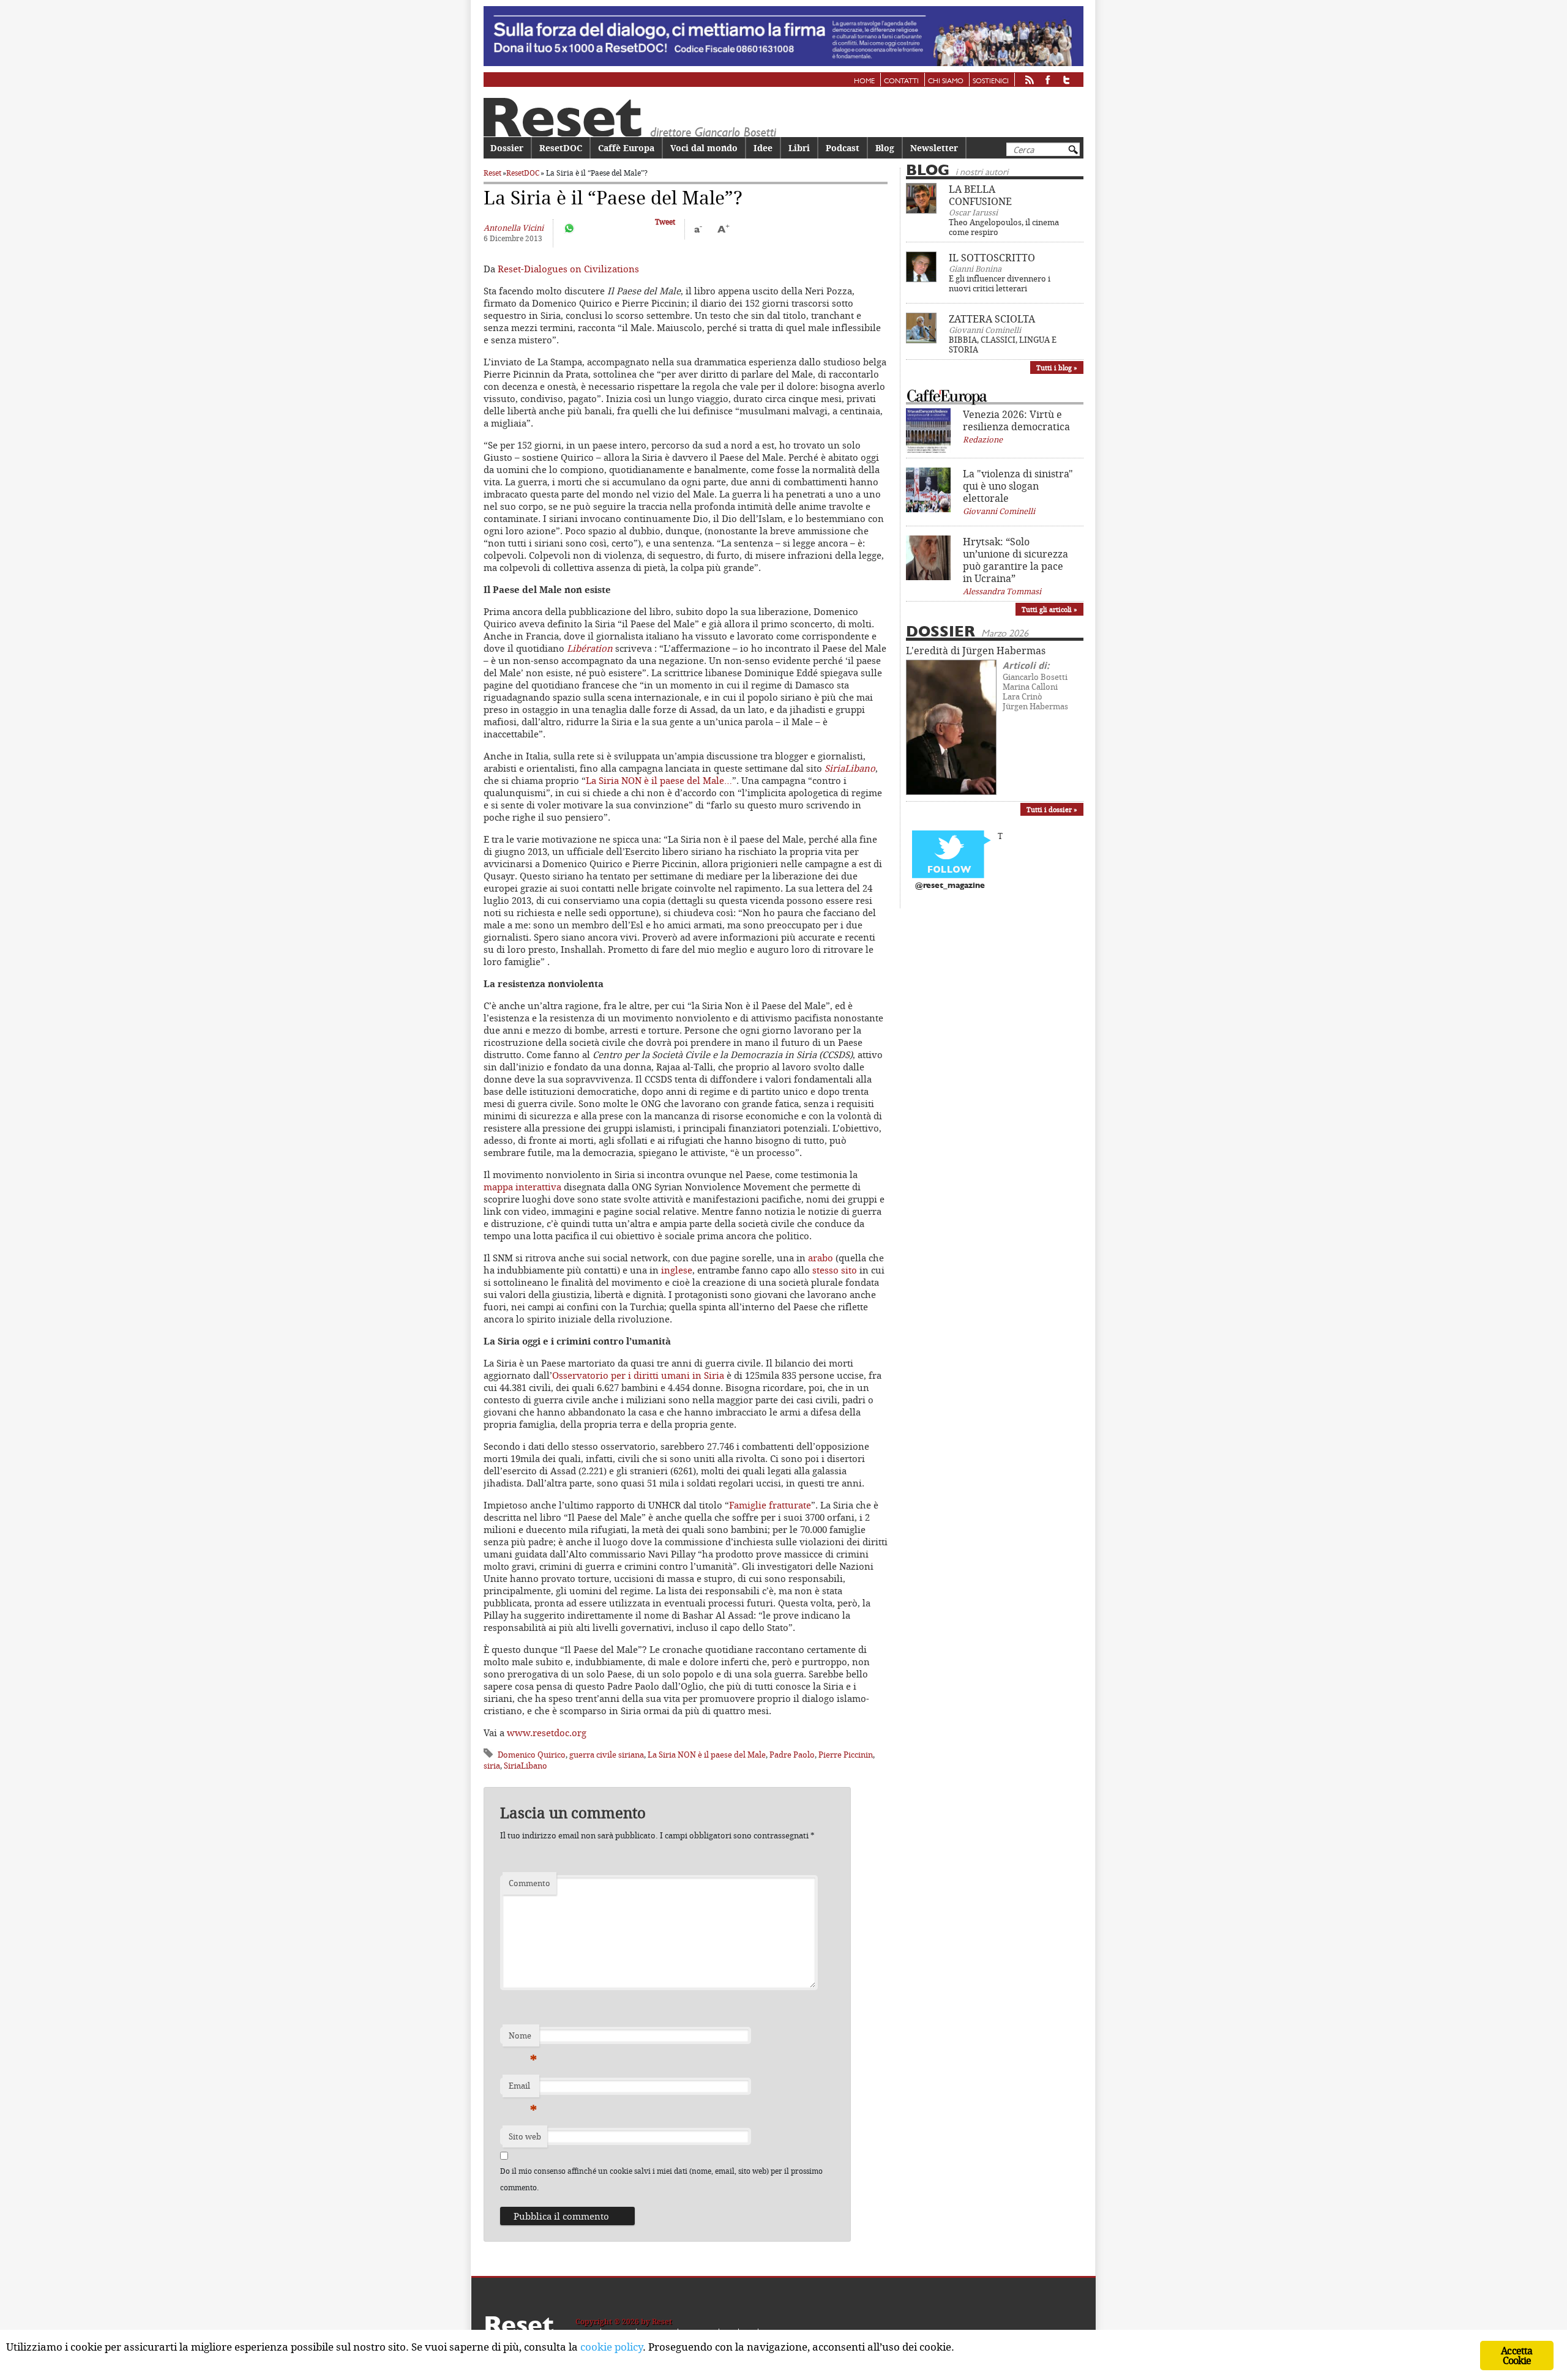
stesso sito (835, 1270)
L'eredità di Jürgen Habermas (976, 651)
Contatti (901, 81)
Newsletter (934, 148)
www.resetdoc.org (547, 1733)
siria (492, 1766)
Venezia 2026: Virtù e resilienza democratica (1016, 420)
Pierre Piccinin (846, 1755)
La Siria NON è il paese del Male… (659, 780)
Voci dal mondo (704, 148)
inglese (677, 1270)
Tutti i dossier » (1052, 809)
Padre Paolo (792, 1755)
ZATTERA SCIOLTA (992, 319)
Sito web (525, 2136)
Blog (885, 148)
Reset (492, 173)
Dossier (507, 148)
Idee (763, 148)
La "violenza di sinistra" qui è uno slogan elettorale (1018, 486)
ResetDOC (561, 148)
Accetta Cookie (1517, 2356)
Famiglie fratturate (770, 1505)
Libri (799, 148)
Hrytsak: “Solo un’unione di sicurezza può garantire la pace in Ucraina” (1015, 560)
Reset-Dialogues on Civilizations (567, 269)
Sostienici (991, 81)
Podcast (843, 148)
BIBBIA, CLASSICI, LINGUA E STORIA (1003, 345)
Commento (529, 1883)
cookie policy (611, 2347)
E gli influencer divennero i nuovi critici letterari (1000, 283)
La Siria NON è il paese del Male (707, 1755)
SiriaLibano (850, 768)
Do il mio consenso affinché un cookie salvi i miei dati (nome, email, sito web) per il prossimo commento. (661, 2179)
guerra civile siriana (607, 1755)
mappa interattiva (522, 1187)
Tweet (665, 222)
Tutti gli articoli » (1049, 609)
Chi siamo (946, 81)
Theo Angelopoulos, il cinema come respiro (1004, 227)
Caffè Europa (626, 148)
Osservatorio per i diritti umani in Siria (638, 1375)
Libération (590, 648)
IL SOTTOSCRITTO (992, 258)
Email (523, 2089)
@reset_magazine (950, 886)
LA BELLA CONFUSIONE (980, 195)
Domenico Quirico (532, 1755)
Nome (523, 2039)
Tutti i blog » (1057, 367)
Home (864, 81)
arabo (821, 1258)
